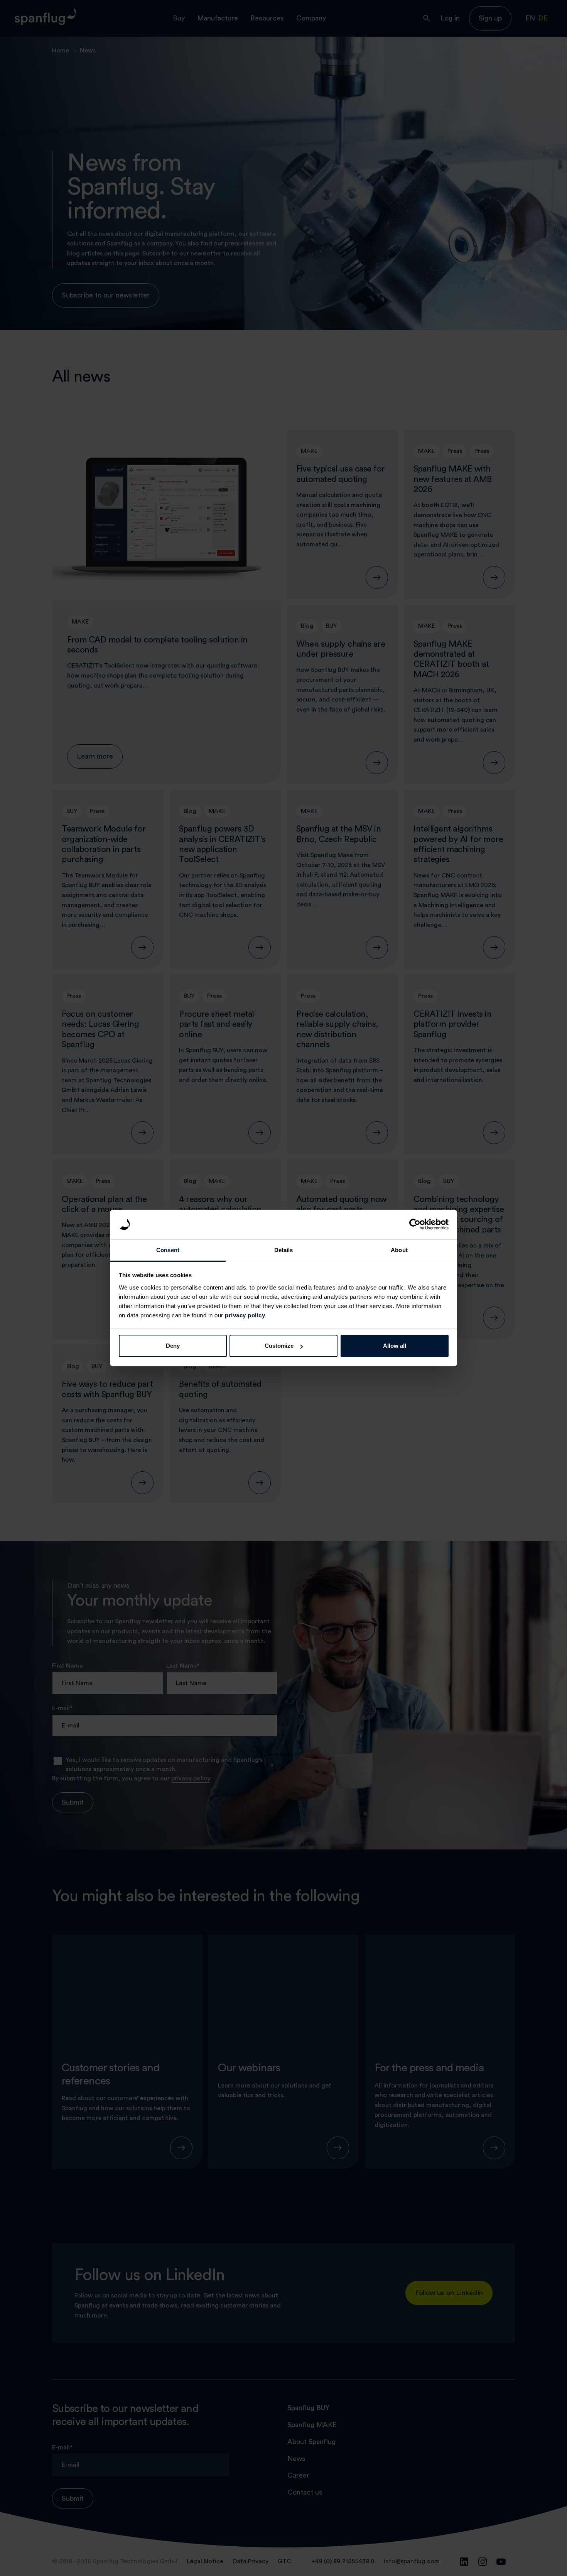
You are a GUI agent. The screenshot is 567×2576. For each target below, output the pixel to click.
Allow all (395, 1346)
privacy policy (245, 1315)
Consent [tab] (168, 1250)
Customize (279, 1346)
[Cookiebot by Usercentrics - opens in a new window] (415, 1225)
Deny (173, 1346)
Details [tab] (284, 1250)
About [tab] (399, 1250)
